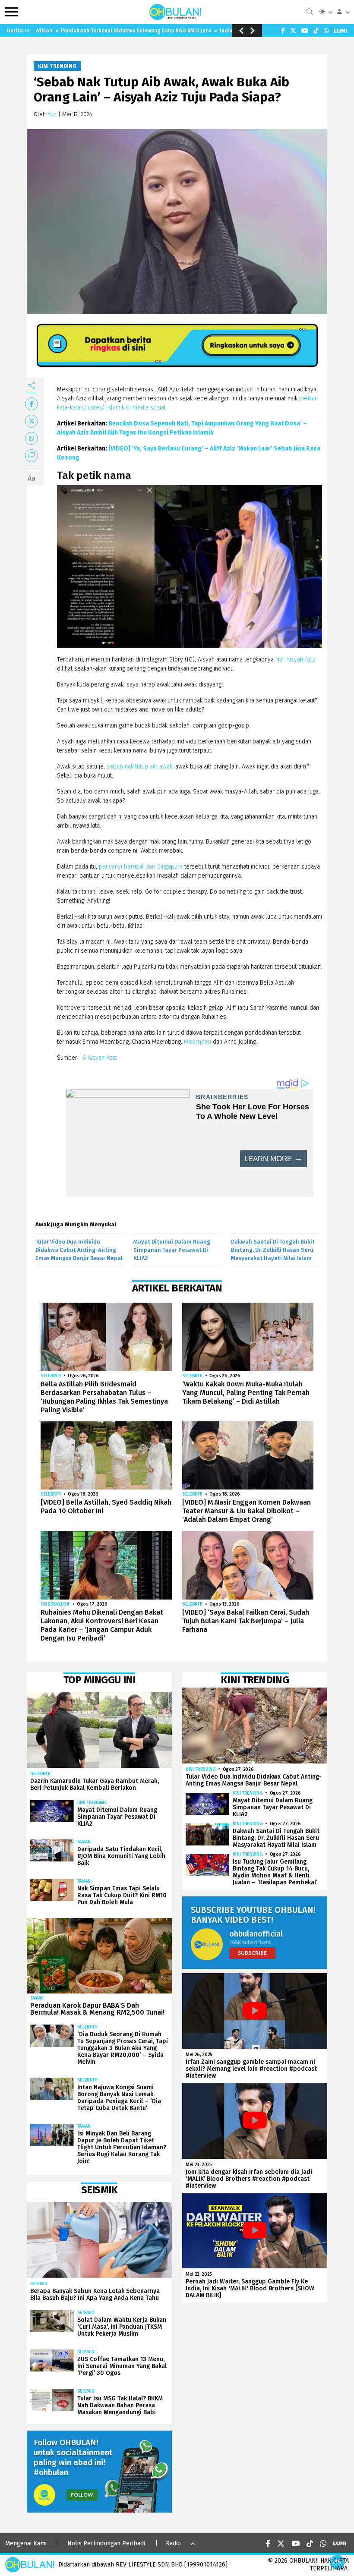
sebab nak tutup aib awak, (139, 767)
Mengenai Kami (26, 2543)
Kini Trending (57, 66)
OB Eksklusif (55, 1604)
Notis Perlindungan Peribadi (106, 2543)
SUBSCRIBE (252, 1953)
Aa (32, 478)
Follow (82, 2495)
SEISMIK (39, 2284)
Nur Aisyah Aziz (296, 660)
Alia (52, 114)
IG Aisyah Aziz (99, 1058)
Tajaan (84, 1842)
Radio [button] (173, 2543)
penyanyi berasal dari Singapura (140, 867)
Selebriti (51, 1376)
